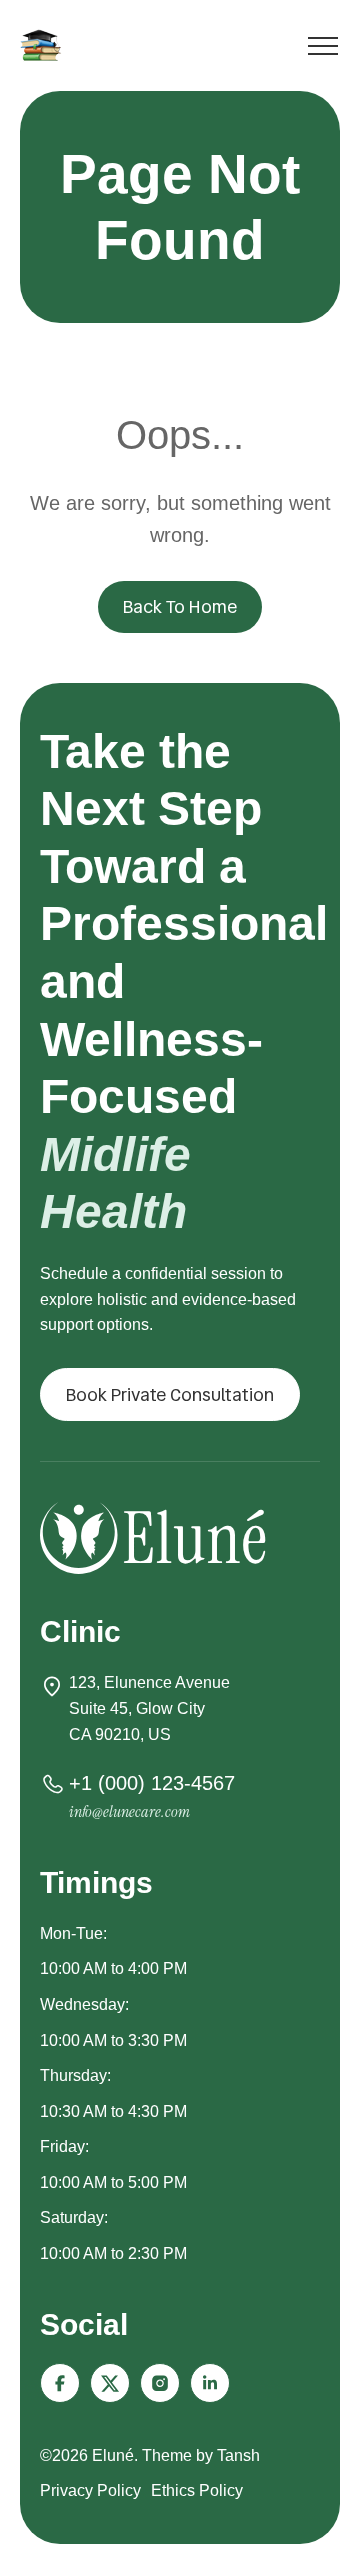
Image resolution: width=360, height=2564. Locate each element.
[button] (170, 1395)
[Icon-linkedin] (210, 2383)
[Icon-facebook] (60, 2383)
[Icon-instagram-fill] (160, 2383)
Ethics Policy (197, 2490)
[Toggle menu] (323, 49)
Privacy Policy (90, 2490)
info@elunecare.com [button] (129, 1811)
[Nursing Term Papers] (44, 45)
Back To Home (180, 606)
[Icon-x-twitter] (110, 2383)
